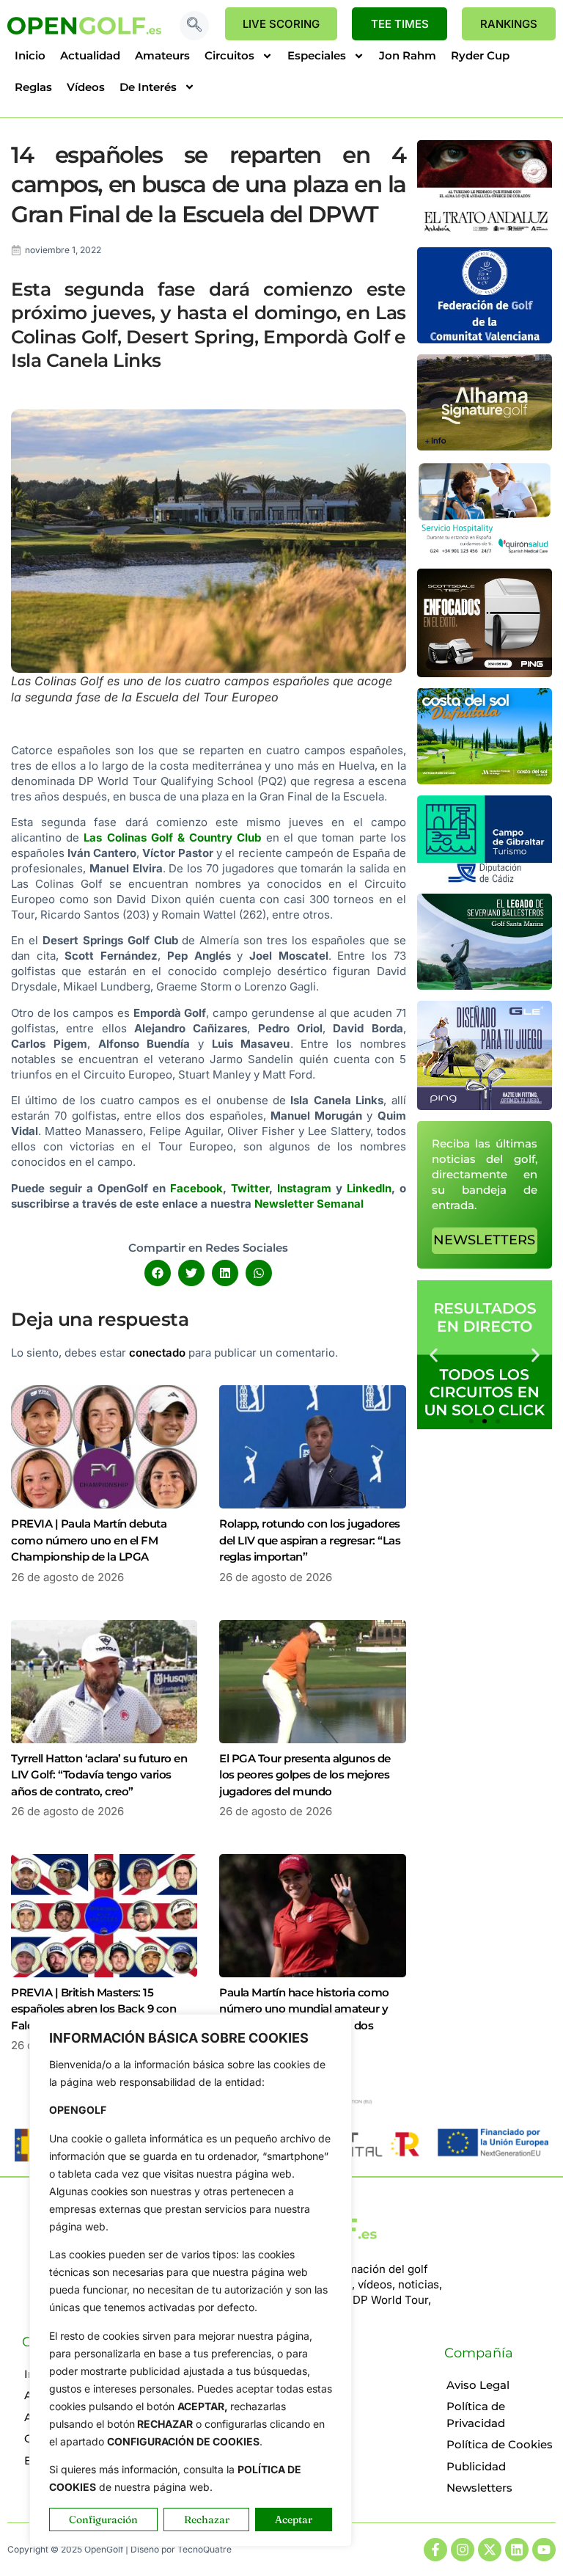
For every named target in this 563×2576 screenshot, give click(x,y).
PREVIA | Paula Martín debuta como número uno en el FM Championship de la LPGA (89, 1540)
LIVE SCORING (281, 24)
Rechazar (207, 2520)
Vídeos (86, 87)
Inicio (30, 55)
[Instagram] (463, 2550)
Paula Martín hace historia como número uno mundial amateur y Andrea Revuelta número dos (304, 2009)
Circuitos (229, 55)
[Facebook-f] (435, 2550)
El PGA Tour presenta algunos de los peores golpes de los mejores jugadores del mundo (305, 1775)
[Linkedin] (517, 2550)
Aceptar (294, 2520)
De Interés (148, 87)
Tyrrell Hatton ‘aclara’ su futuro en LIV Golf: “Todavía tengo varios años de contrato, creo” (99, 1775)
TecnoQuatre (205, 2549)
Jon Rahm (408, 55)
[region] (191, 2280)
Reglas (33, 87)
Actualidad (90, 55)
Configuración (103, 2520)
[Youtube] (544, 2550)
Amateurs (162, 55)
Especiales (317, 55)
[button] (194, 26)
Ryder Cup (480, 55)
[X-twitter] (490, 2550)
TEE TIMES (400, 24)
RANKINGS (509, 24)
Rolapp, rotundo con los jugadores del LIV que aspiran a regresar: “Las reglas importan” (310, 1540)
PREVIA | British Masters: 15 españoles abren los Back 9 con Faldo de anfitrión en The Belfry (93, 2009)
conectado (157, 1353)
